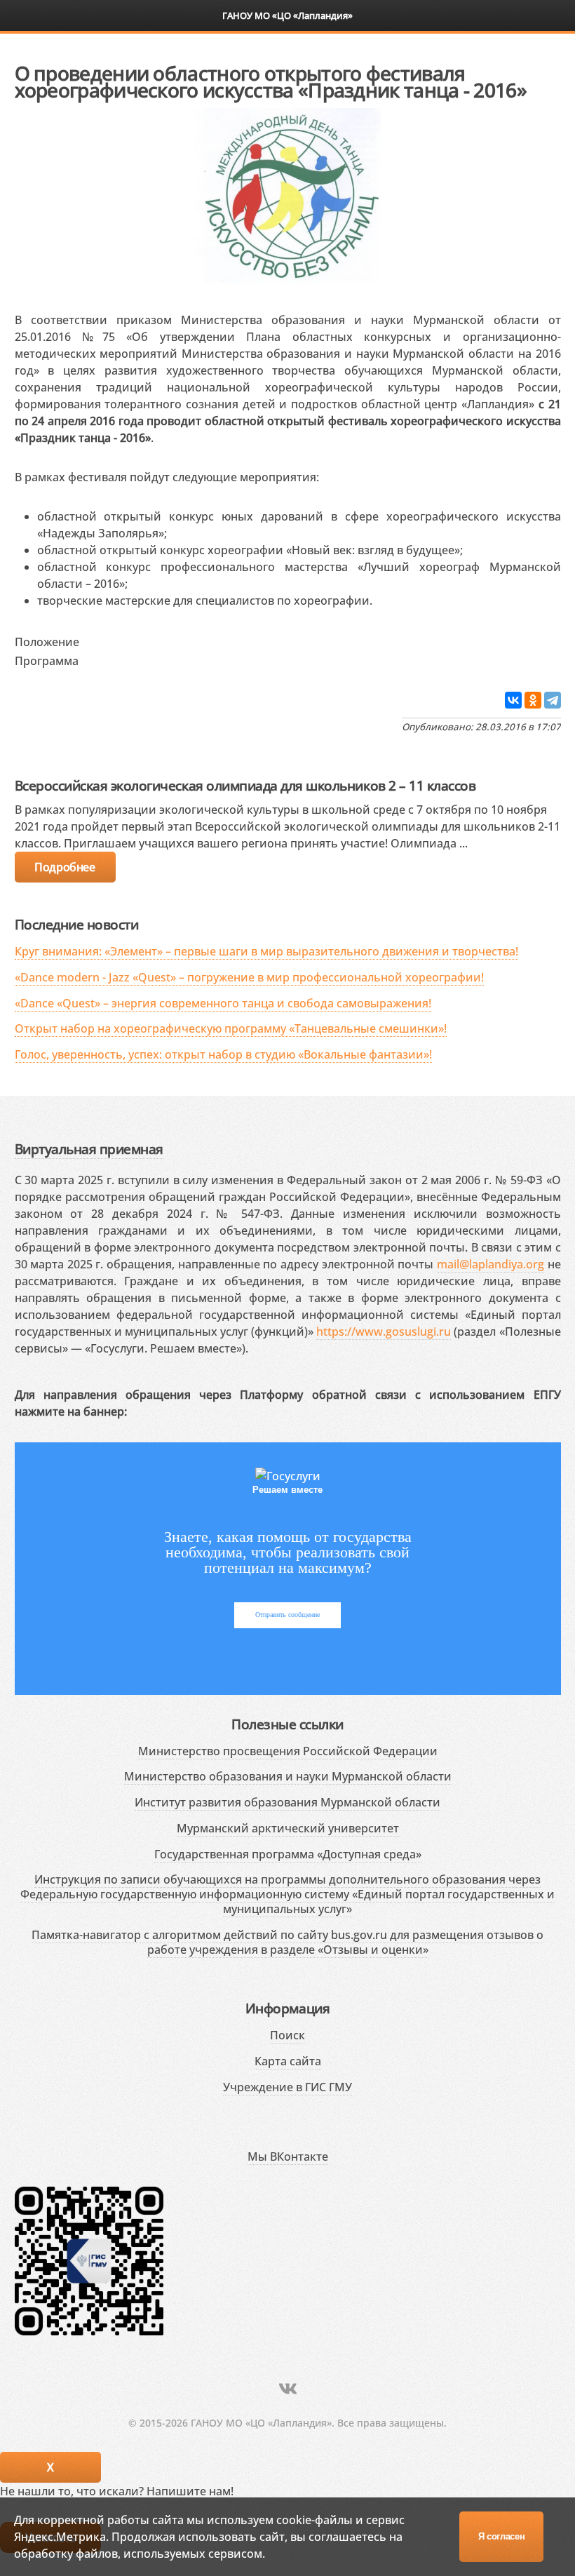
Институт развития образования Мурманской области (287, 1802)
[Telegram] (553, 700)
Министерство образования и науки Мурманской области (288, 1776)
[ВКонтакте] (513, 700)
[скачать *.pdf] (94, 639)
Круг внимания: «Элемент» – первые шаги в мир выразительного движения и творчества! (266, 951)
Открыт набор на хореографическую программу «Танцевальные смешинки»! (231, 1028)
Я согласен (502, 2536)
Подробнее (65, 867)
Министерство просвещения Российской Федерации (288, 1751)
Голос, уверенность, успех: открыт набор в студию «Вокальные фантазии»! (223, 1054)
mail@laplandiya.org (491, 1264)
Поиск (287, 2035)
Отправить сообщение (287, 1615)
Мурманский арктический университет (288, 1828)
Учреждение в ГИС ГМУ (287, 2087)
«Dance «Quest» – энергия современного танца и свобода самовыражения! (223, 1003)
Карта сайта (288, 2061)
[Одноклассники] (533, 700)
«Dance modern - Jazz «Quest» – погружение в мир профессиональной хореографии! (249, 977)
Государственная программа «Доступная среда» (288, 1854)
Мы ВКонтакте (288, 2156)
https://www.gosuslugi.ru (384, 1331)
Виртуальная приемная (89, 1149)
